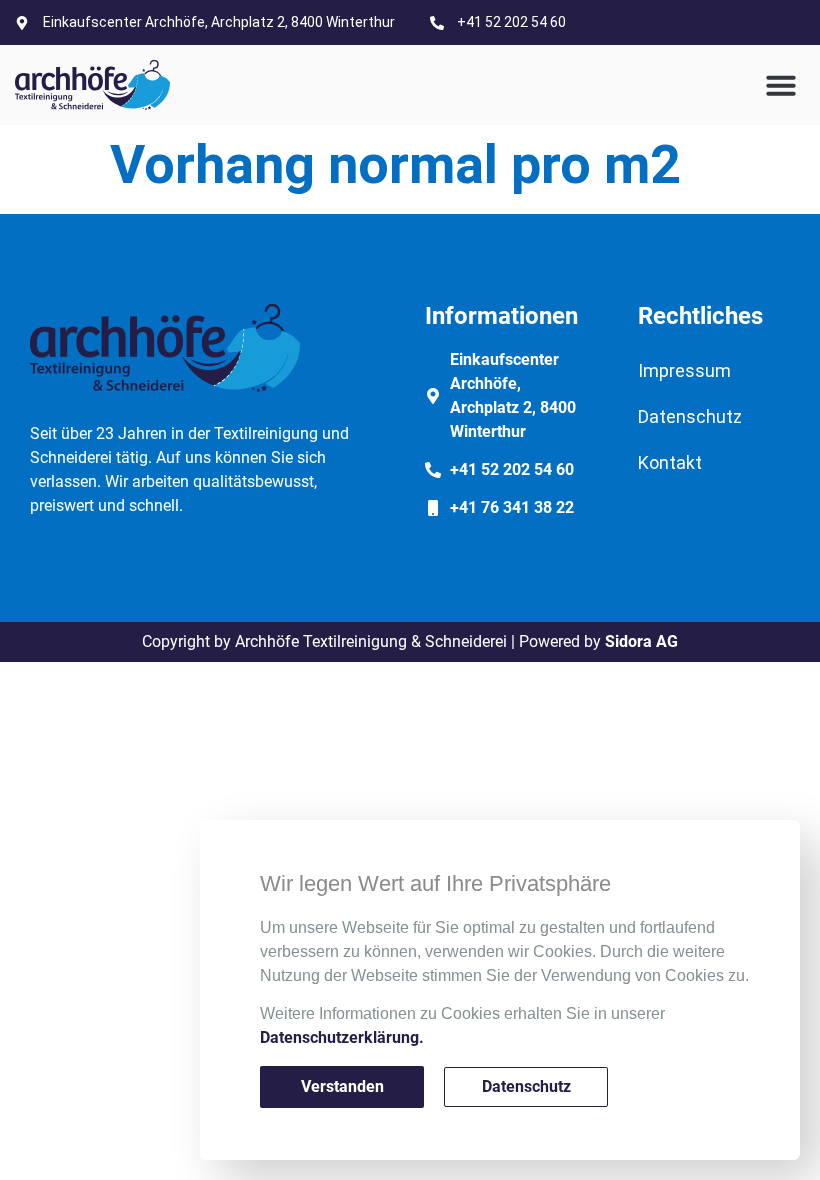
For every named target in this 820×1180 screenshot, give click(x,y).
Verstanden (342, 1086)
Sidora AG (641, 641)
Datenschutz (690, 416)
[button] (781, 85)
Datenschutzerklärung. (342, 1037)
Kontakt (670, 462)
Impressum (684, 370)
